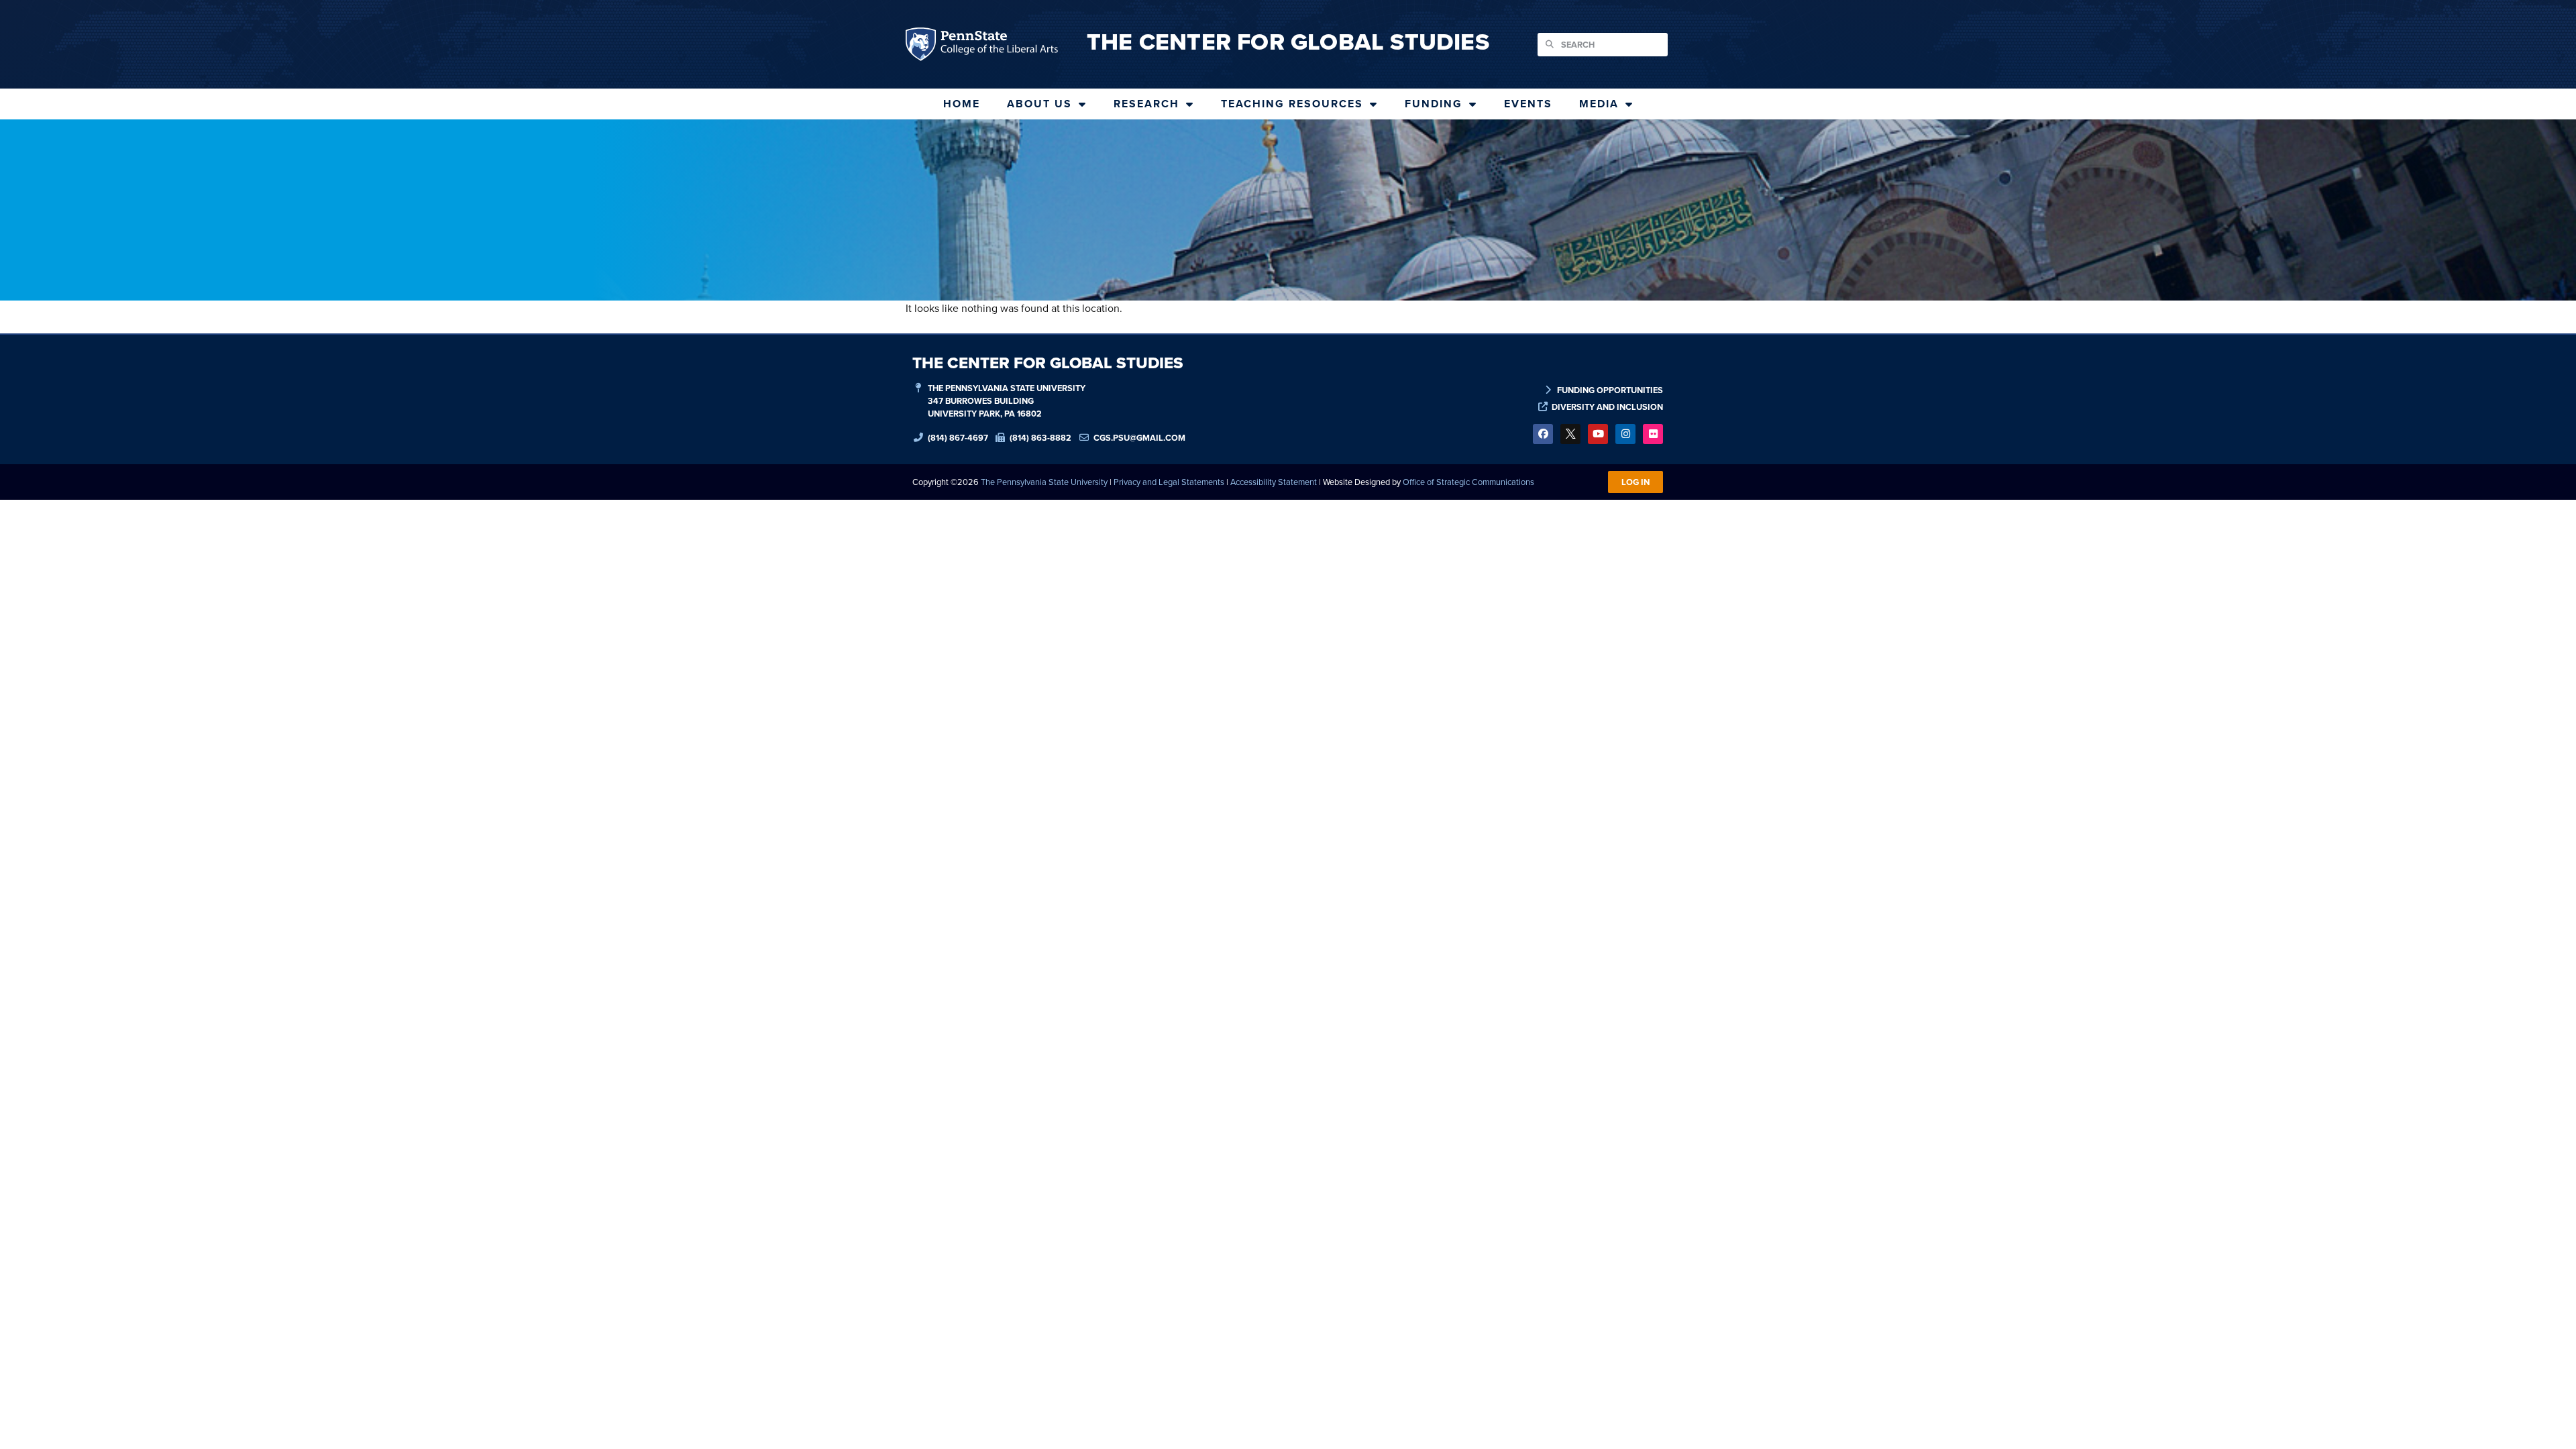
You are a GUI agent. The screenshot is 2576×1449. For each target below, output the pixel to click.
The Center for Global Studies (1288, 42)
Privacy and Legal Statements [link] (1169, 482)
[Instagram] (1625, 434)
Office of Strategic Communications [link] (1468, 482)
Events (1528, 104)
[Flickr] (1653, 434)
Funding (1434, 104)
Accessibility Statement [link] (1274, 482)
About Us (1039, 104)
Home (962, 104)
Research (1146, 104)
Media (1599, 104)
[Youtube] (1598, 434)
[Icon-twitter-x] (1570, 434)
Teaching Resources (1292, 104)
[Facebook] (1543, 434)
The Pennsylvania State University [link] (1044, 482)
